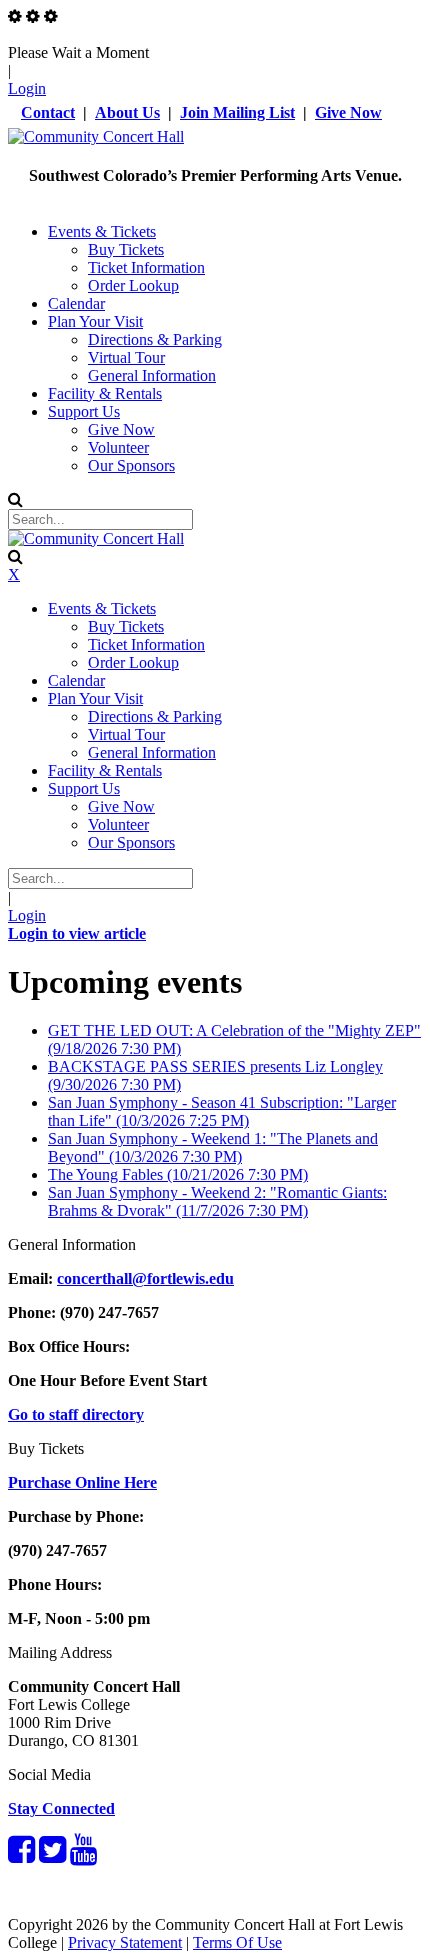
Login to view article (77, 933)
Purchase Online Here (82, 1482)
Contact (48, 112)
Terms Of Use (237, 1942)
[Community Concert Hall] (96, 136)
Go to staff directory (76, 1414)
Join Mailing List (237, 112)
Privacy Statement (125, 1942)
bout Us (133, 112)
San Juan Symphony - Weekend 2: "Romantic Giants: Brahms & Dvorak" (217, 1201)
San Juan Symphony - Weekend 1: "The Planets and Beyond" (213, 1147)
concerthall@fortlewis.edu (145, 1278)
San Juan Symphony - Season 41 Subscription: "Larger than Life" (222, 1111)
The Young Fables (178, 1174)
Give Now (348, 112)
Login (27, 88)
